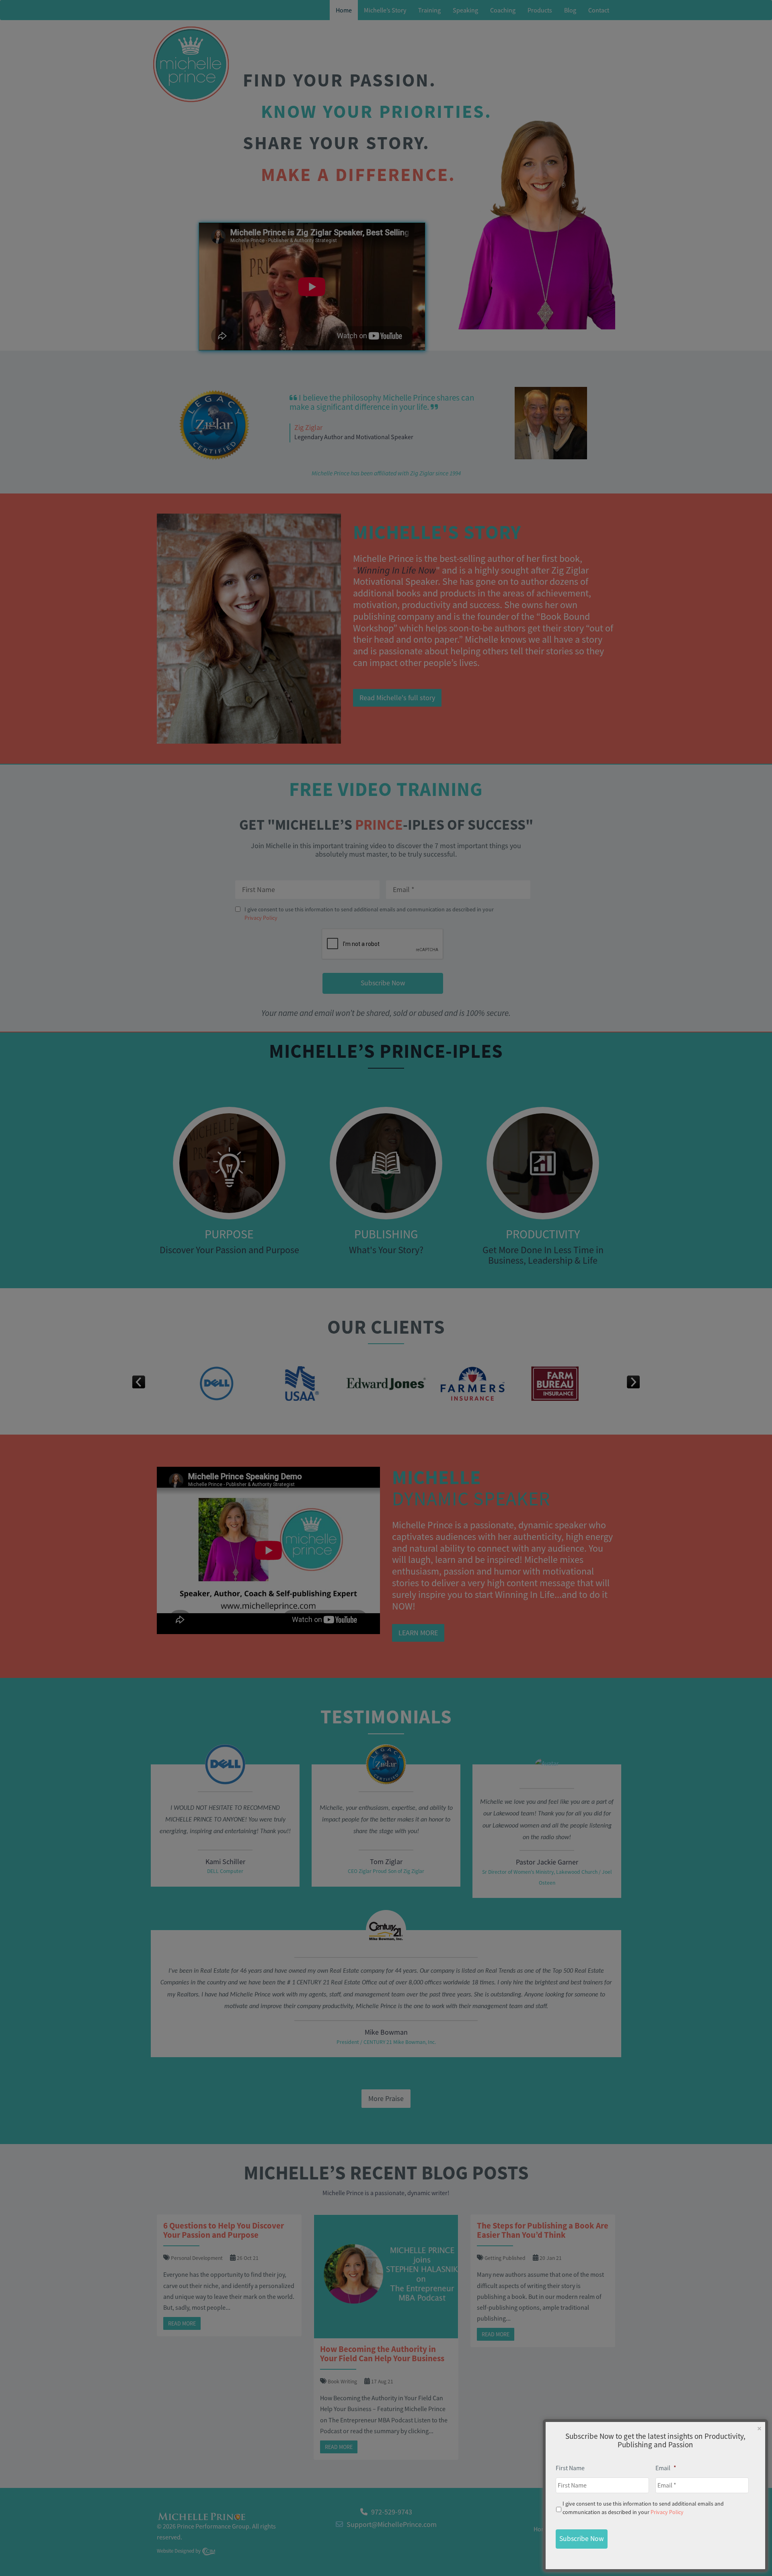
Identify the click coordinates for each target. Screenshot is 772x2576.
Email (666, 2468)
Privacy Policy (667, 2512)
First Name (570, 2468)
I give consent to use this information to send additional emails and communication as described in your (643, 2508)
